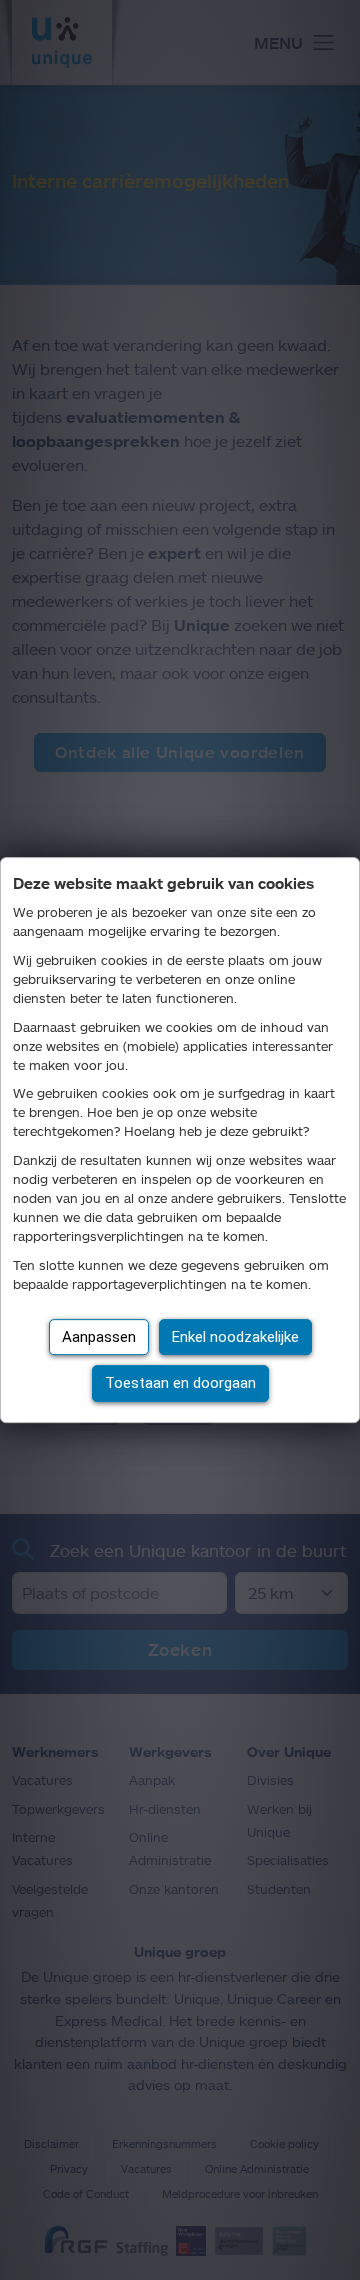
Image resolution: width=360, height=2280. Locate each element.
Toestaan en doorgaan (180, 1383)
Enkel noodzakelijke (235, 1337)
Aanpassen (99, 1337)
